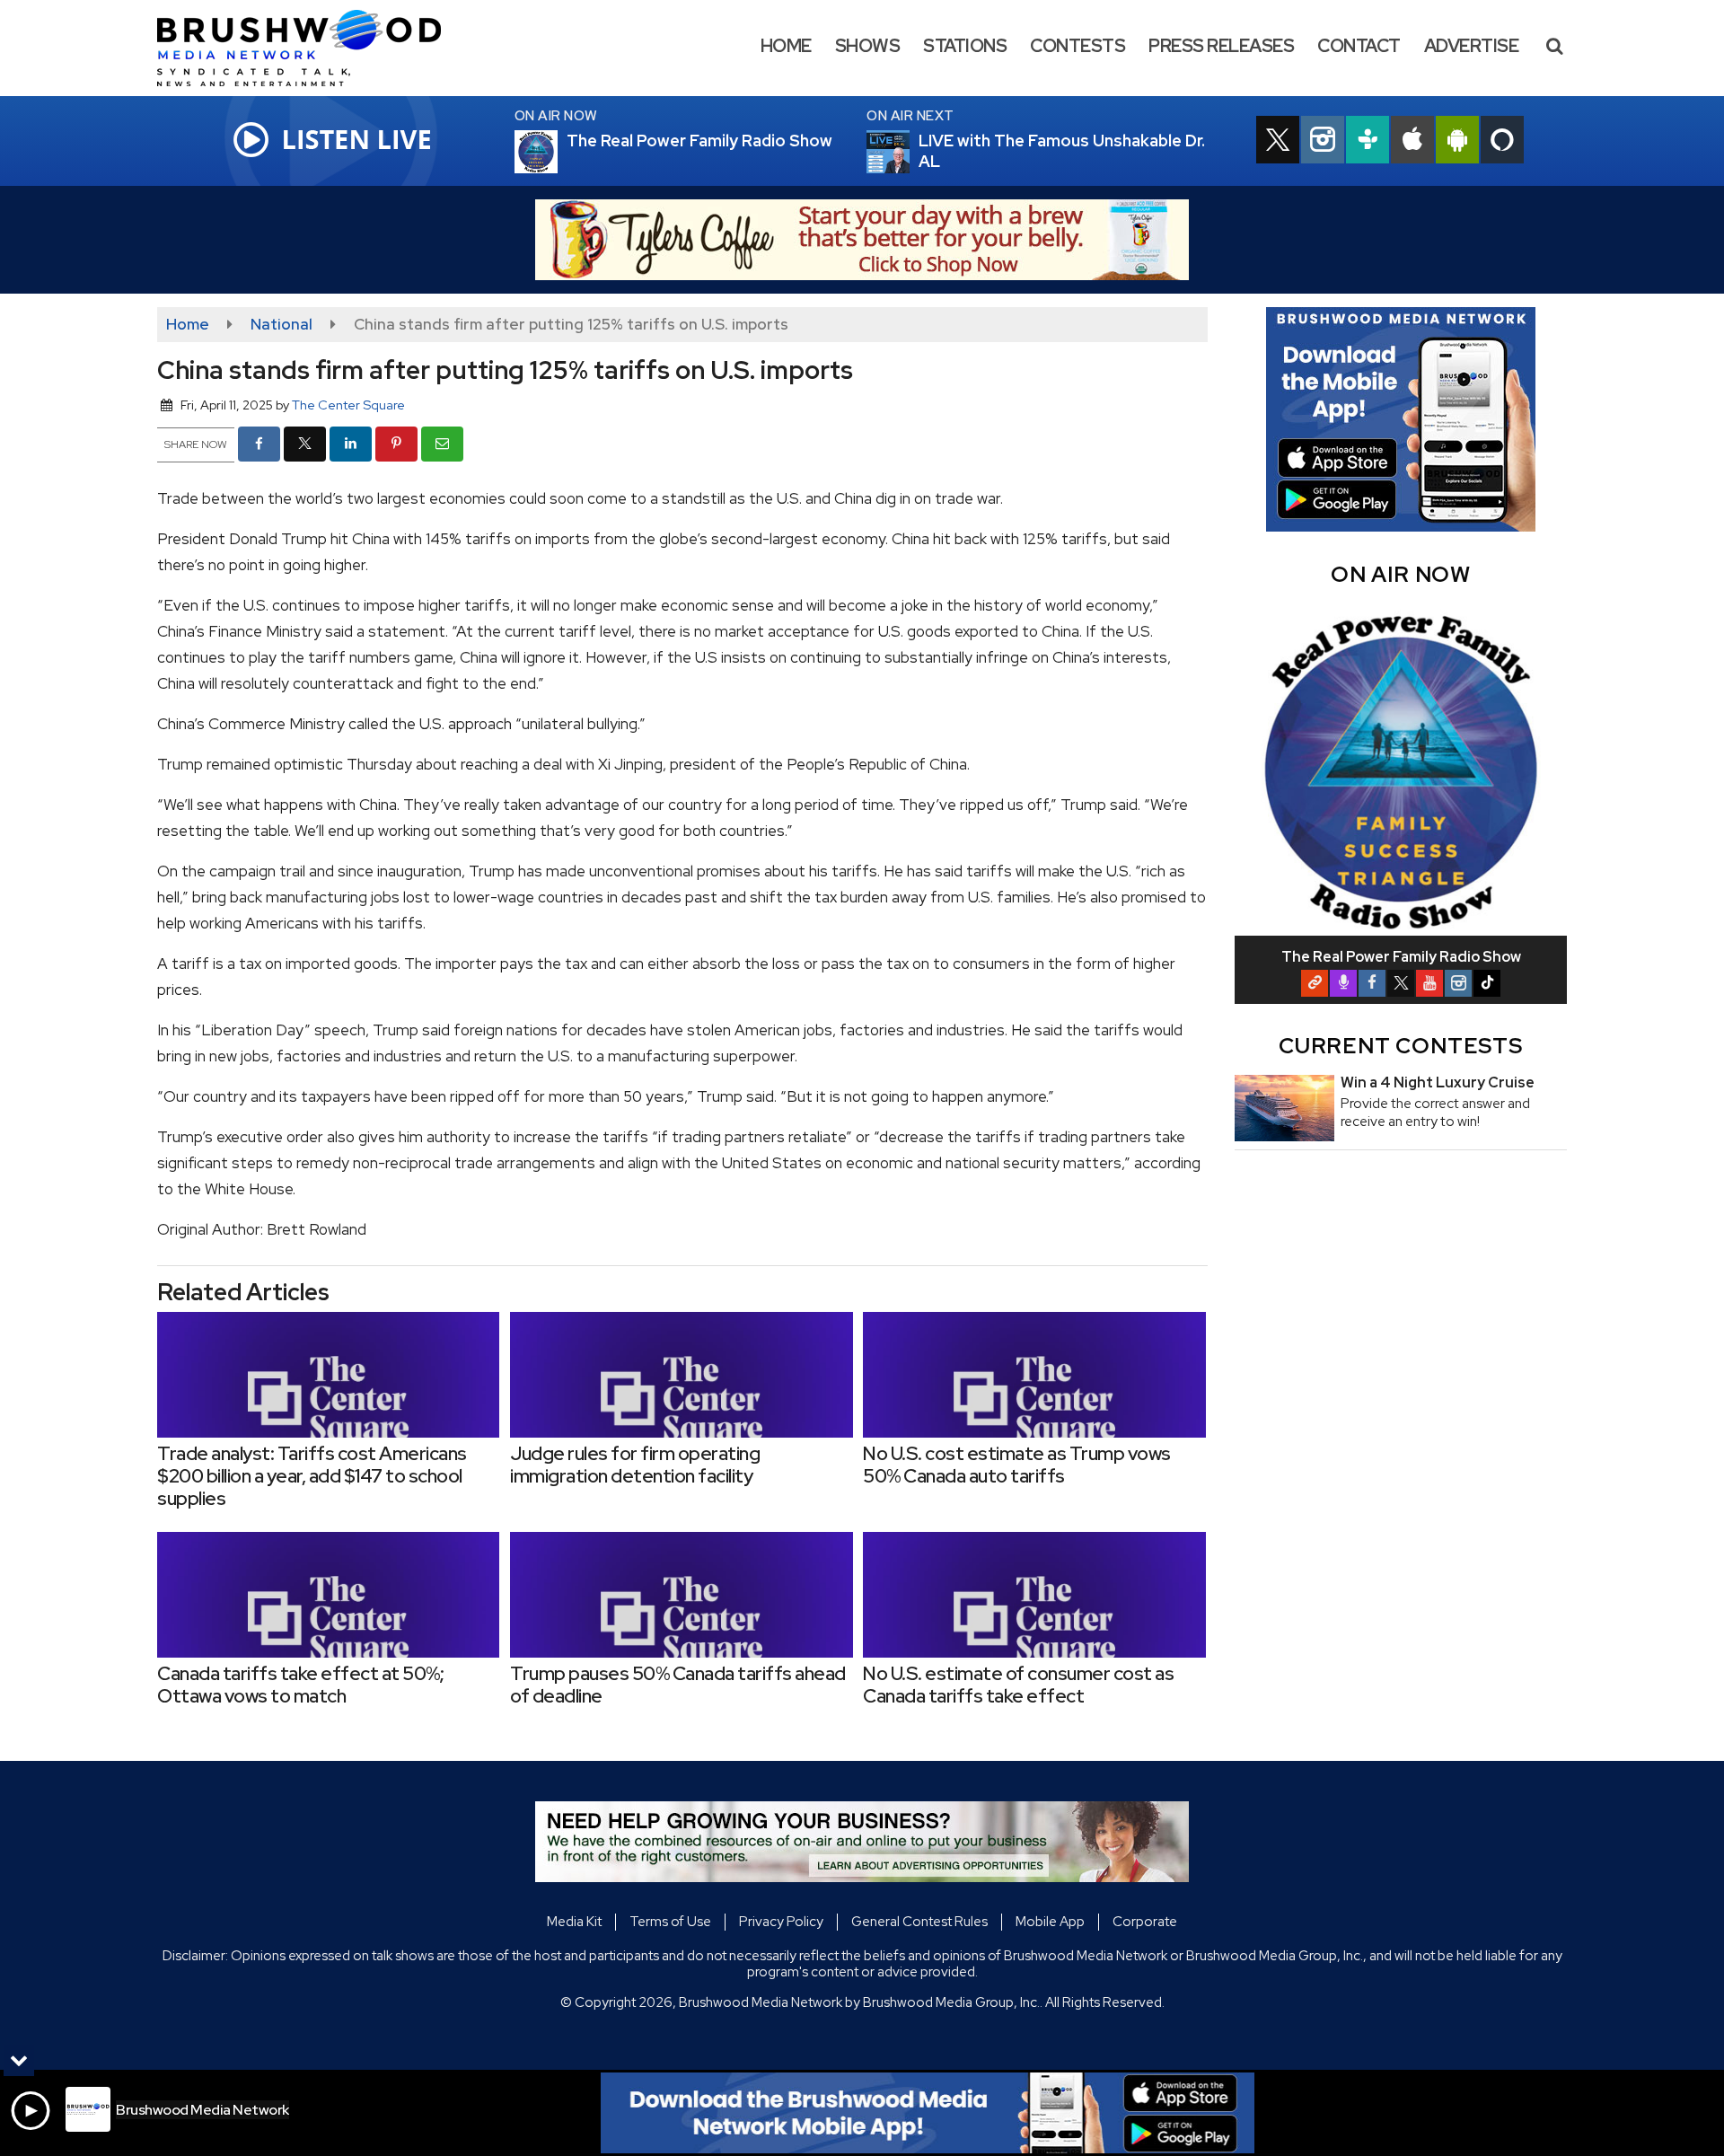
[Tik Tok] (1487, 983)
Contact (1359, 46)
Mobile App (1050, 1922)
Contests (1077, 46)
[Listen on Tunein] (1368, 142)
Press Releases (1221, 46)
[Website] (1315, 983)
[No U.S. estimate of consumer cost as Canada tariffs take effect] (1034, 1595)
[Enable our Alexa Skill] (1502, 142)
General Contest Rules (919, 1922)
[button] (1554, 46)
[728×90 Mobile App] (928, 2113)
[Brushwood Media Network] (312, 47)
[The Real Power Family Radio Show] (558, 152)
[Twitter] (1401, 983)
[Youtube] (1429, 983)
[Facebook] (1372, 983)
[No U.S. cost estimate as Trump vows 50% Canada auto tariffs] (1034, 1375)
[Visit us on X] (1278, 142)
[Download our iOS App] (1412, 142)
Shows (868, 46)
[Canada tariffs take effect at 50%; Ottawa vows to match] (328, 1595)
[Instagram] (1458, 983)
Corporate (1145, 1922)
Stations (965, 46)
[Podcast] (1343, 983)
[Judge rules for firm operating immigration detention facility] (681, 1375)
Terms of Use (670, 1922)
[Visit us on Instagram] (1323, 142)
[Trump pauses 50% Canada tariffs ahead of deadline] (681, 1595)
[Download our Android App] (1457, 142)
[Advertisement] (862, 240)
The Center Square (348, 405)
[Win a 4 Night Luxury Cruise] (1284, 1108)
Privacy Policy (781, 1922)
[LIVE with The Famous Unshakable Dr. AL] (910, 152)
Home (786, 46)
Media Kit (574, 1922)
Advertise (1472, 46)
